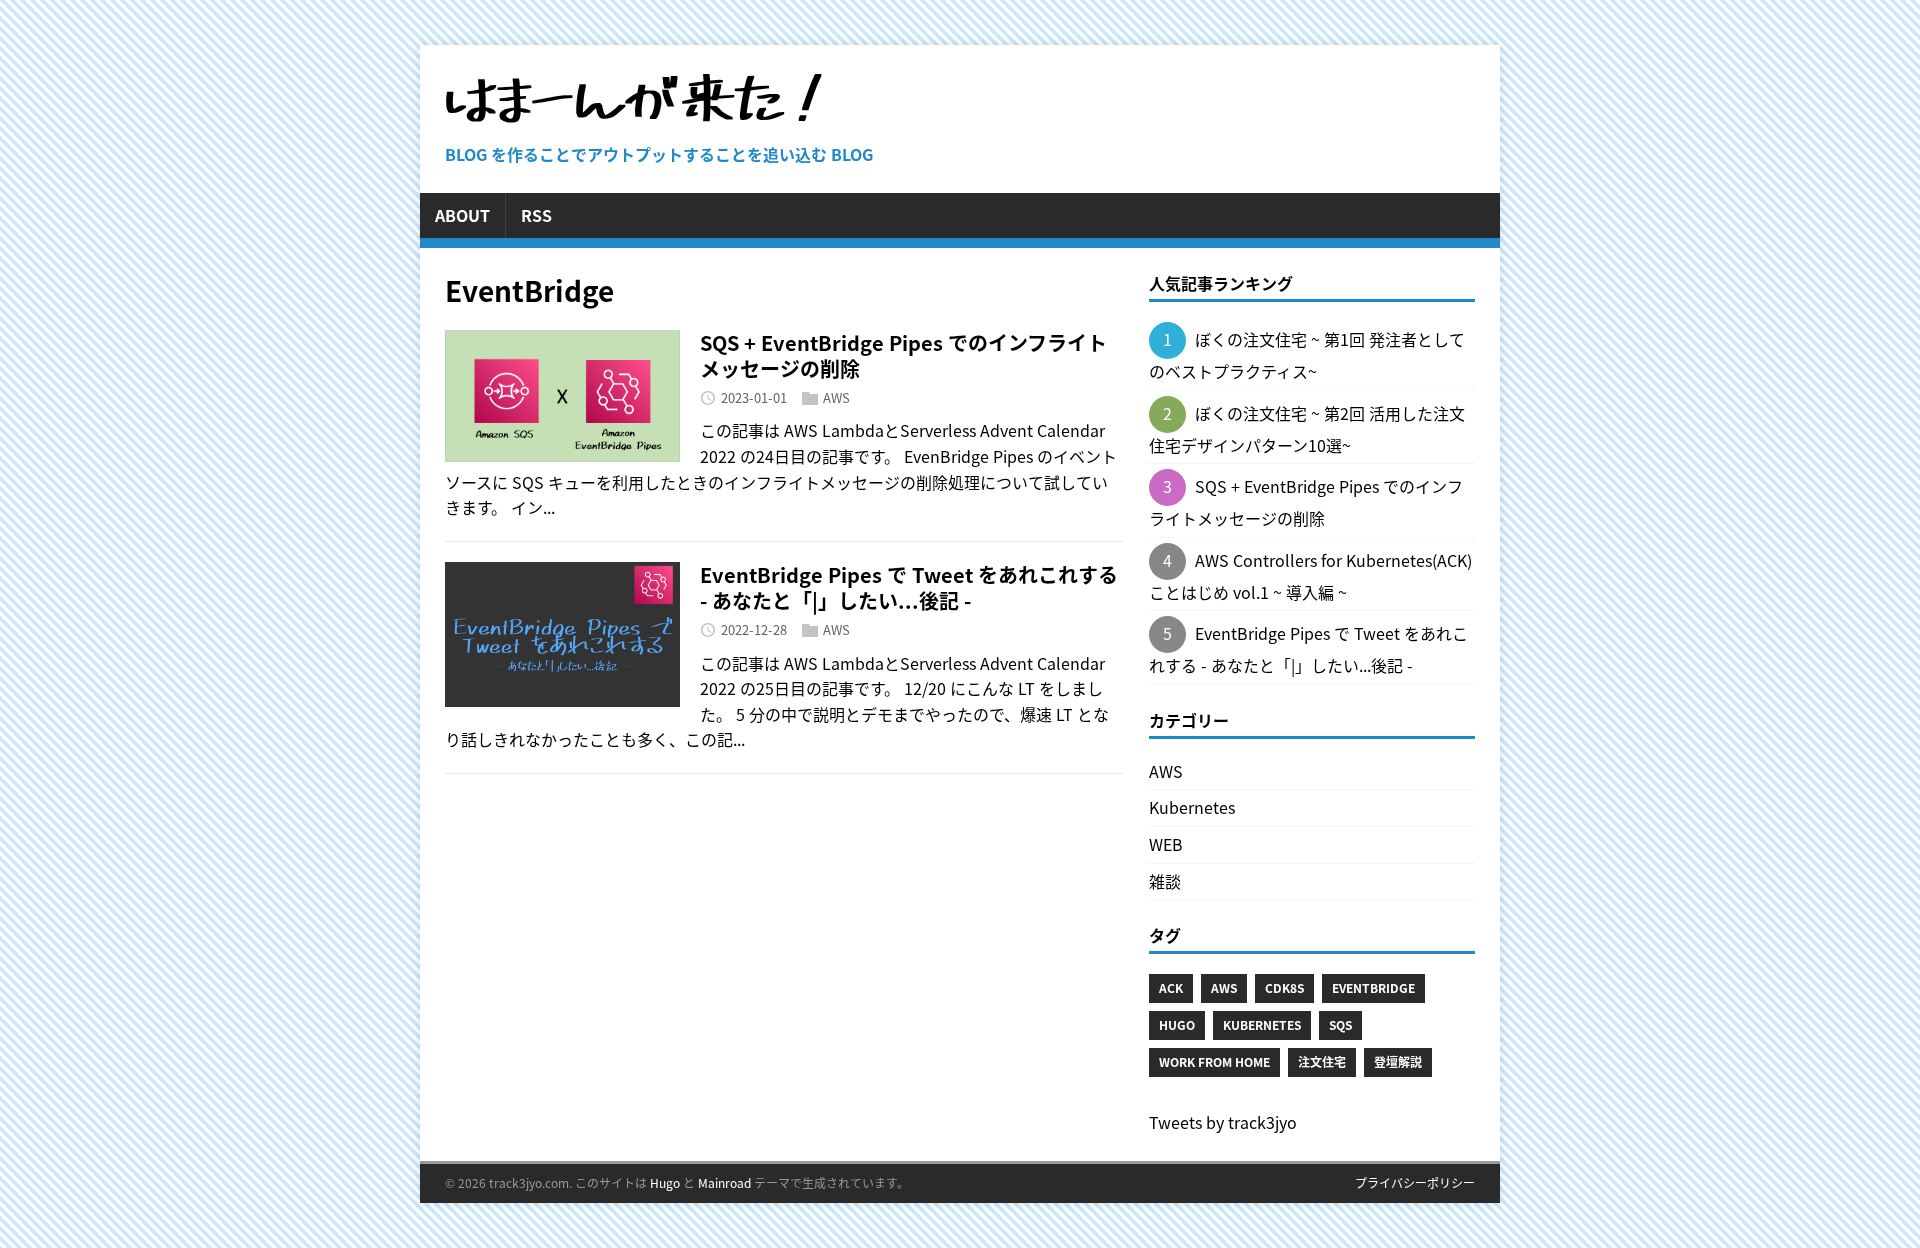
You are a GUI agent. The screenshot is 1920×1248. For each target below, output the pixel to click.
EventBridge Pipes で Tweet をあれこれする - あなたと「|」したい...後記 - (909, 587)
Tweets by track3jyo (1223, 1122)
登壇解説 (1398, 1062)
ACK (1171, 988)
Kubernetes (1192, 807)
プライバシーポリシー (1415, 1183)
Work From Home (1214, 1062)
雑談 (1165, 881)
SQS (1340, 1025)
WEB (1166, 844)
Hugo (1177, 1025)
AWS (836, 397)
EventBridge (1373, 988)
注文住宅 (1322, 1062)
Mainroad (724, 1183)
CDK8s (1284, 988)
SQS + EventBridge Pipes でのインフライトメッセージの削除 (903, 355)
